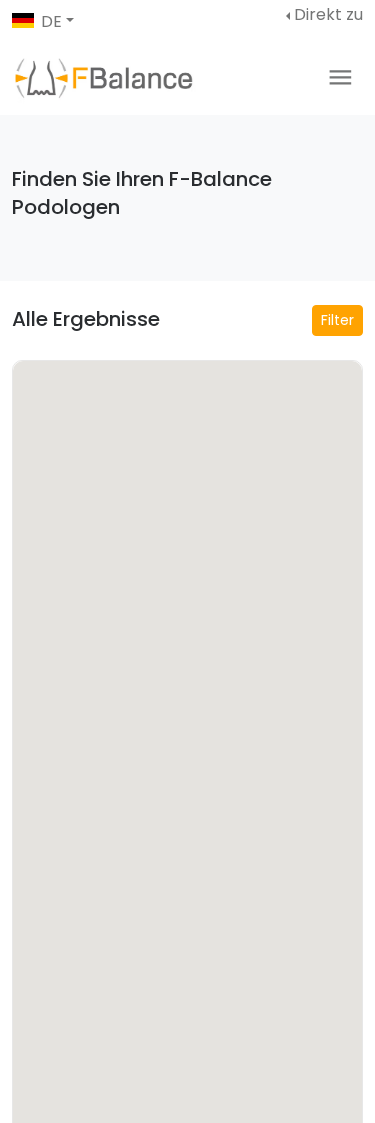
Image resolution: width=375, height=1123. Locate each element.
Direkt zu (328, 14)
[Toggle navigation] (340, 77)
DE (51, 21)
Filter (337, 320)
